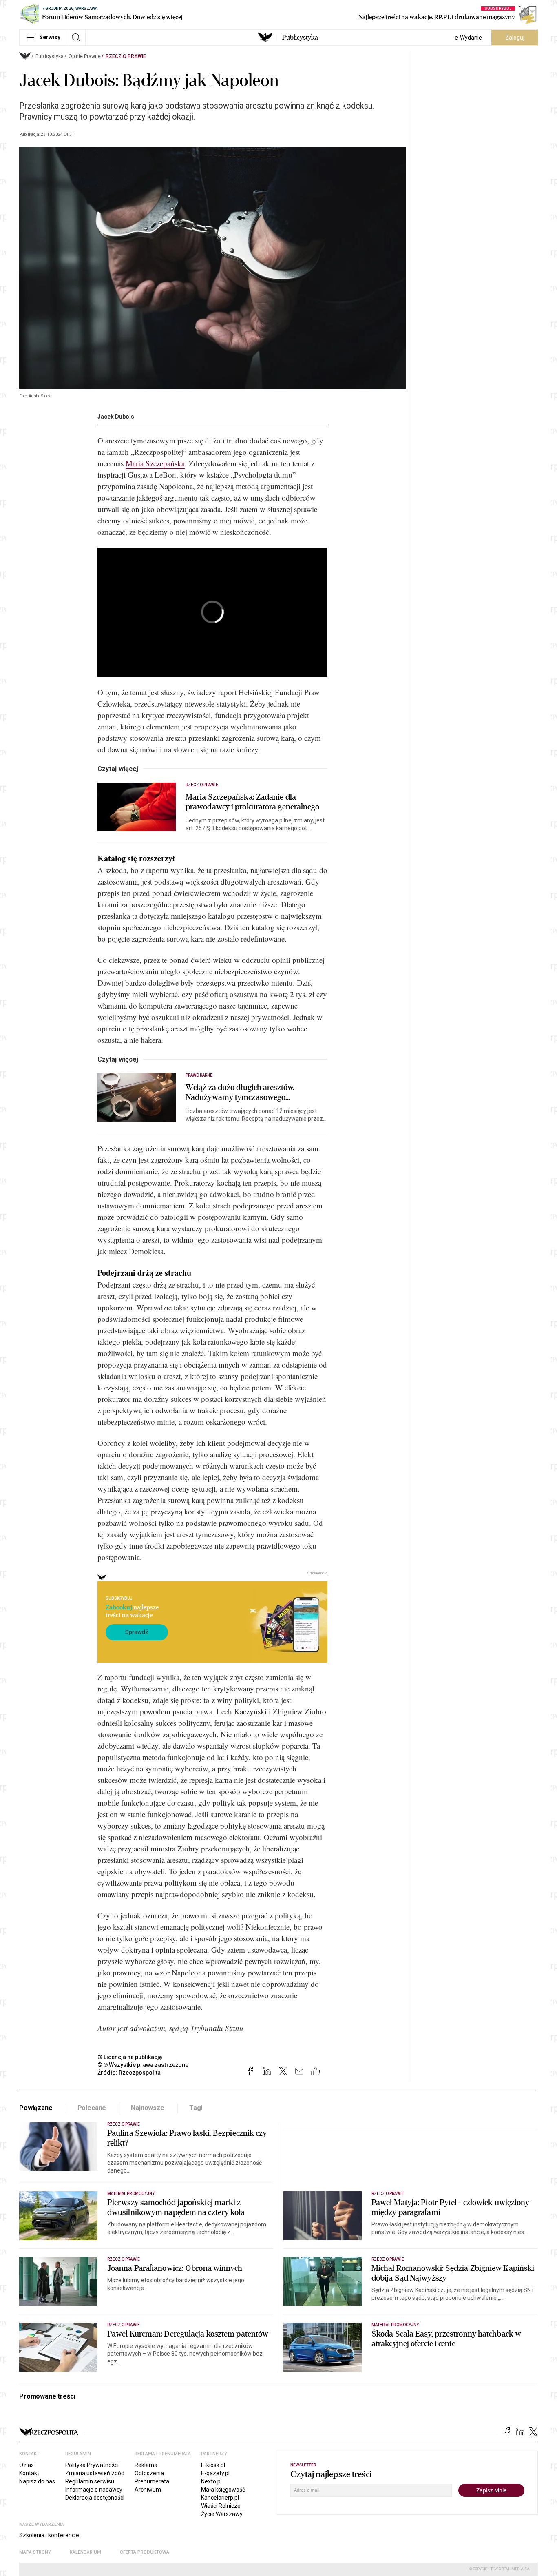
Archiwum (148, 2490)
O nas (27, 2465)
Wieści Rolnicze (221, 2506)
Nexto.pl (211, 2481)
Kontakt (29, 2473)
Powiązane (36, 2108)
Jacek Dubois (116, 417)
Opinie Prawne (85, 56)
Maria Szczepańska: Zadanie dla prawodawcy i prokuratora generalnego (253, 802)
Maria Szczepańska (155, 463)
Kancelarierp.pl (220, 2498)
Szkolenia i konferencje (49, 2535)
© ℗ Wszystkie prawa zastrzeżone (143, 2065)
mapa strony (35, 2552)
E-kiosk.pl (213, 2465)
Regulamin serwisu (90, 2481)
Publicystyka (300, 38)
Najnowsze (148, 2108)
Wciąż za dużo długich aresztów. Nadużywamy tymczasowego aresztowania (240, 1093)
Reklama (146, 2465)
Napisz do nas (37, 2481)
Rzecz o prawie (126, 56)
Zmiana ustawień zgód (95, 2473)
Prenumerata (152, 2481)
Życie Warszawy (222, 2514)
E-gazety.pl (215, 2473)
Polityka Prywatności (92, 2465)
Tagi (196, 2108)
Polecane (92, 2108)
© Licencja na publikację (130, 2057)
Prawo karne (199, 1075)
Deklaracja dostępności (95, 2498)
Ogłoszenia (149, 2473)
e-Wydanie (468, 38)
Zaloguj (515, 38)
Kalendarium (85, 2552)
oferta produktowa (145, 2552)
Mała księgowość (223, 2490)
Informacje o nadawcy (94, 2490)
